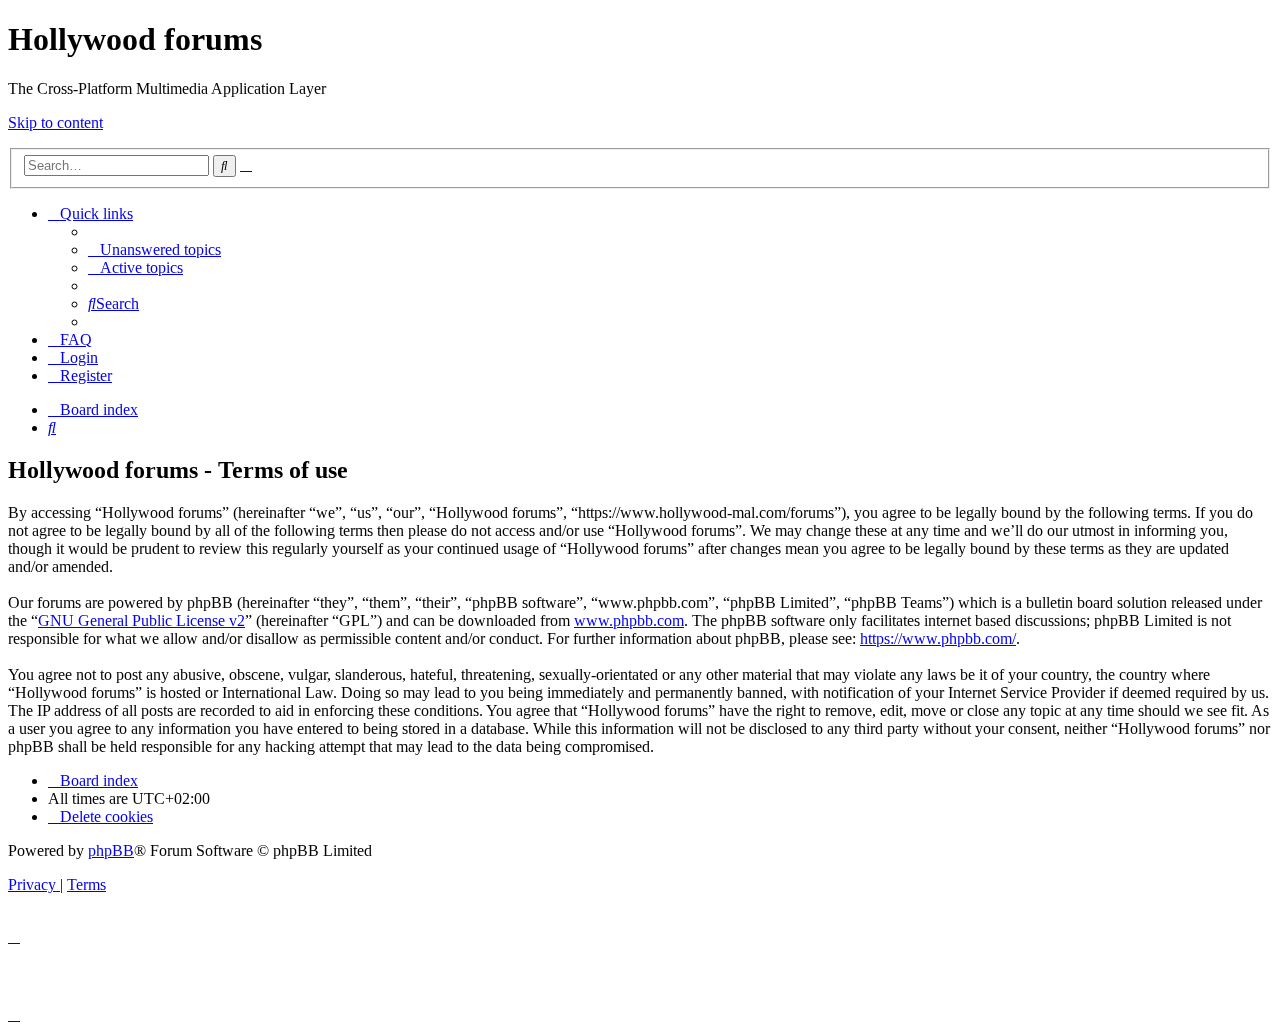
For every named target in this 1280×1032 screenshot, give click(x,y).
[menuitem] (154, 249)
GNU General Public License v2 (141, 620)
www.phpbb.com (629, 620)
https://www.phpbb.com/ (938, 638)
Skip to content (55, 122)
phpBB (111, 850)
